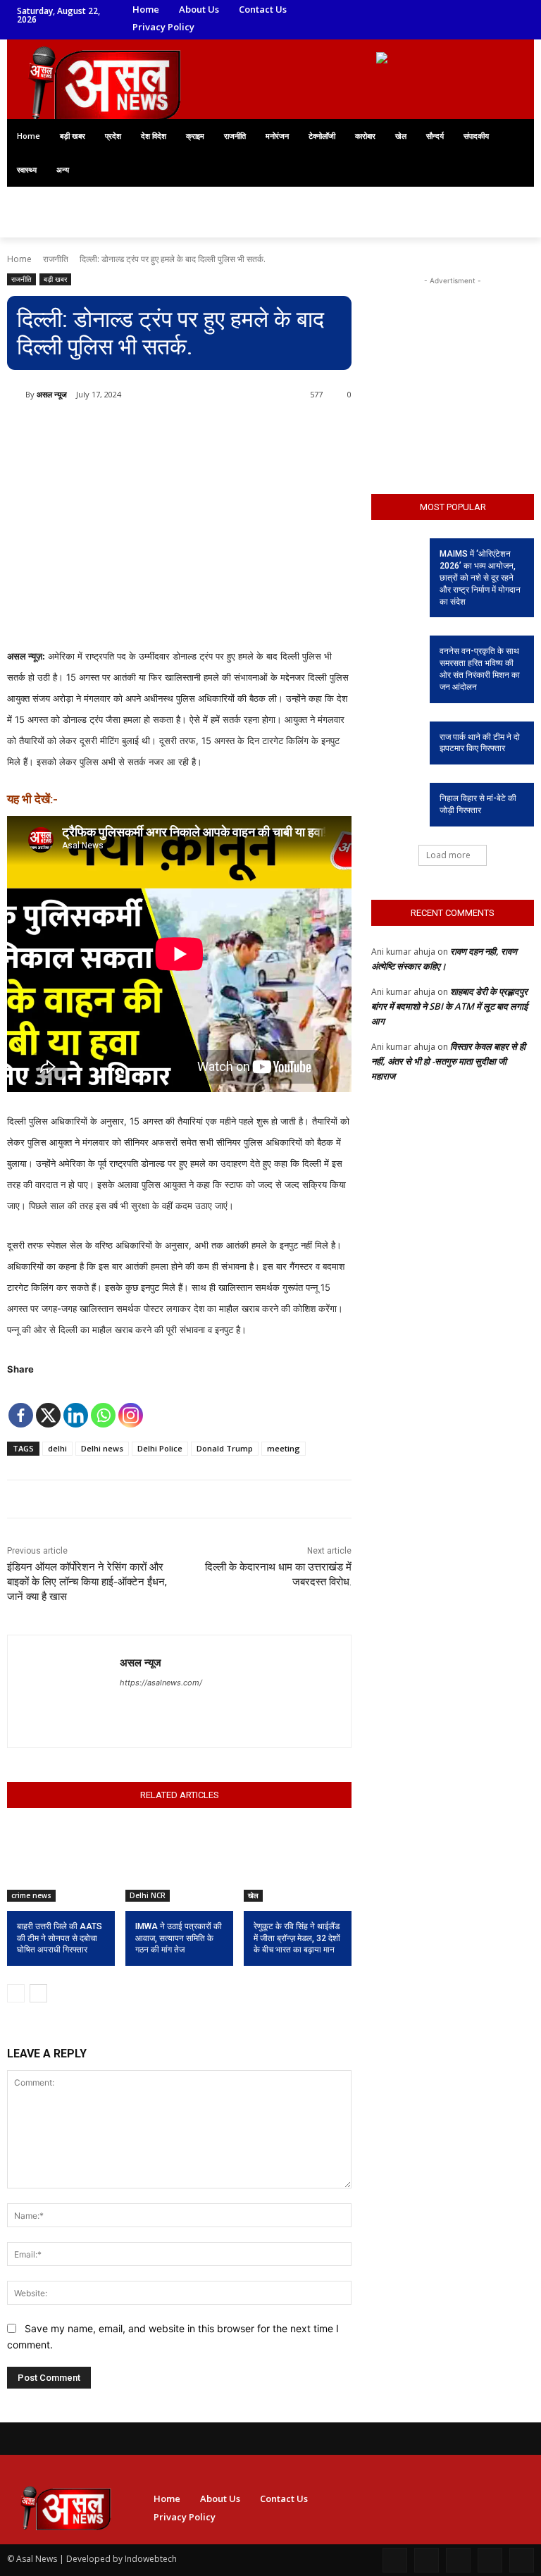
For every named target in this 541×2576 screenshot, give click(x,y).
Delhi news (102, 1448)
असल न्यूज (52, 394)
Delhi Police (160, 1448)
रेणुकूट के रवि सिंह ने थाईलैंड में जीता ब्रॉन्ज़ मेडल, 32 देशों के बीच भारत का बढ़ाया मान (297, 1938)
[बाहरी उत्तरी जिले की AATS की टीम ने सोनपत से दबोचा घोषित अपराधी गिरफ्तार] (61, 1864)
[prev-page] (16, 1993)
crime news (31, 1895)
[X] (48, 1405)
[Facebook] (394, 10)
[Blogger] (395, 2560)
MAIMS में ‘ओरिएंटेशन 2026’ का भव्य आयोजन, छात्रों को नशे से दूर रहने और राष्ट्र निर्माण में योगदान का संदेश (480, 577)
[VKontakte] (522, 2560)
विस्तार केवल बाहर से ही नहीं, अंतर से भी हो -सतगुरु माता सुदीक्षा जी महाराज (448, 1061)
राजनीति (56, 259)
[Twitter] (453, 10)
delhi (57, 1448)
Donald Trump (225, 1448)
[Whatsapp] (103, 1405)
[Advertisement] (453, 359)
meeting (284, 1448)
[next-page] (38, 1993)
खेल (253, 1895)
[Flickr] (458, 2560)
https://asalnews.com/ (161, 1683)
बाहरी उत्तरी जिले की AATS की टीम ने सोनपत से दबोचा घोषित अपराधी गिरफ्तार (60, 1938)
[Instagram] (413, 10)
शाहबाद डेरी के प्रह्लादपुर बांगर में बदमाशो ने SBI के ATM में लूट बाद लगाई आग (449, 1006)
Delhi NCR (148, 1895)
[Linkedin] (433, 10)
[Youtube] (413, 29)
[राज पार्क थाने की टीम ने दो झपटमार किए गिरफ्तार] (396, 738)
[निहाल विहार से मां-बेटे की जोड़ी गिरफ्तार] (396, 800)
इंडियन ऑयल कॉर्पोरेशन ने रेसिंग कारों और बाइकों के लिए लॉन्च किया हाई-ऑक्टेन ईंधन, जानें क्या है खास (87, 1582)
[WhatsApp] (394, 29)
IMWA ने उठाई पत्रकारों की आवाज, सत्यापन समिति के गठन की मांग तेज (179, 1938)
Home (19, 259)
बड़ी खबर (55, 279)
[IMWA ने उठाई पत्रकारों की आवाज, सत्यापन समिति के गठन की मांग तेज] (179, 1864)
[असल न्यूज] (16, 395)
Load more (448, 855)
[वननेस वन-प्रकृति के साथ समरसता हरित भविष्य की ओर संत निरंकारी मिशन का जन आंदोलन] (396, 652)
